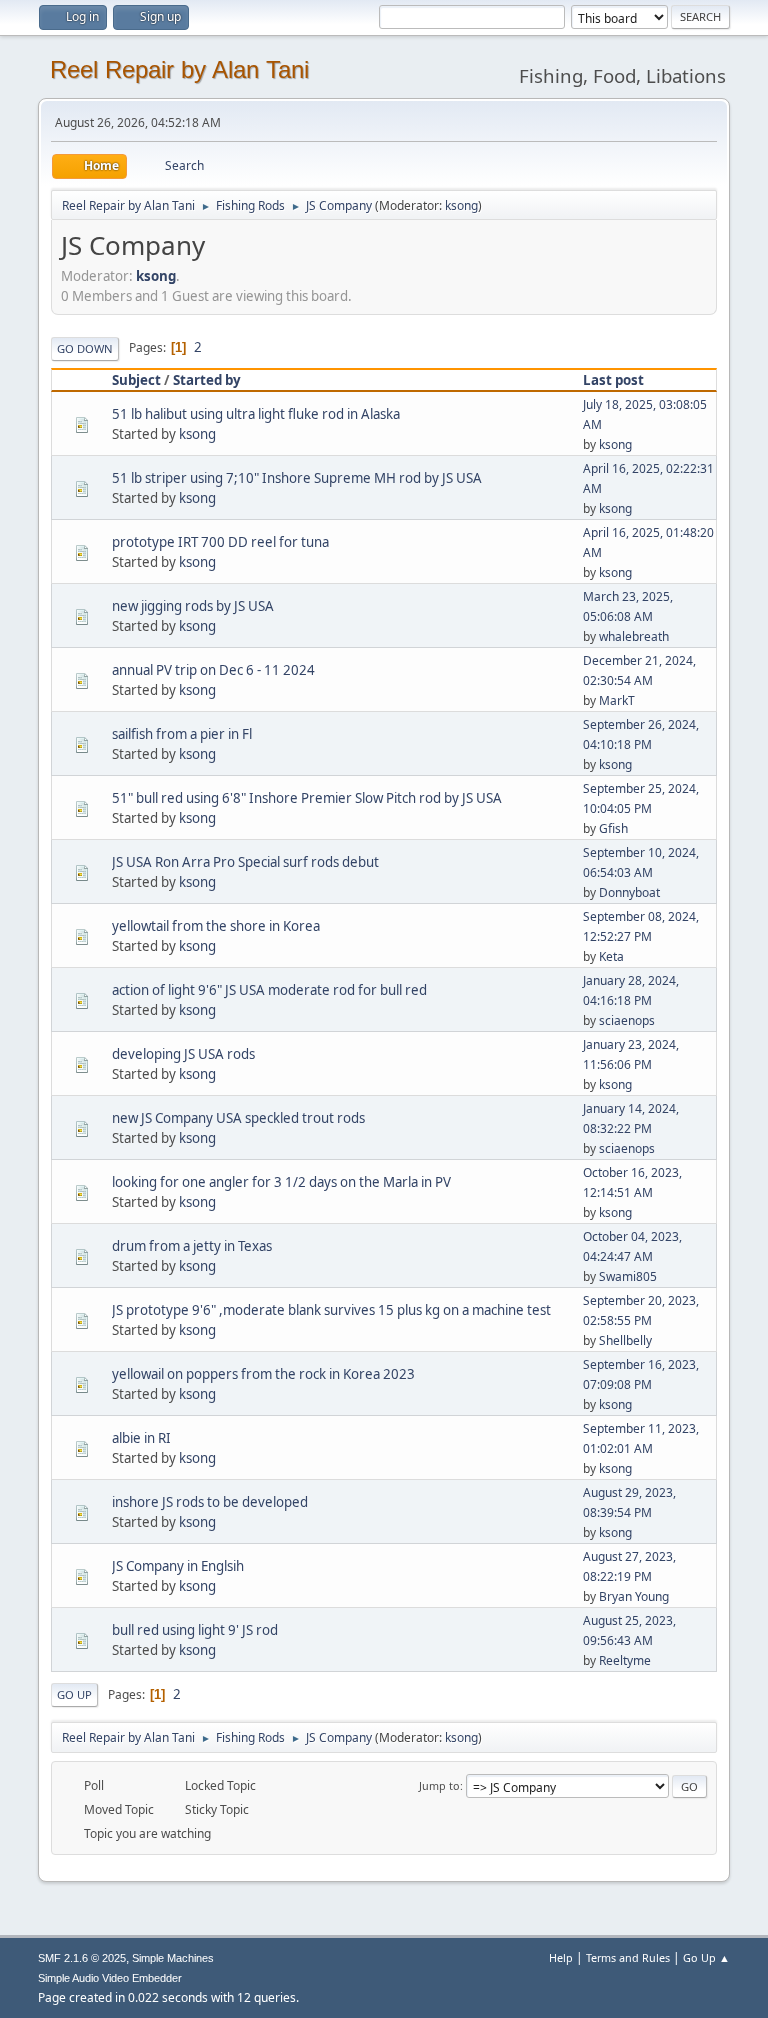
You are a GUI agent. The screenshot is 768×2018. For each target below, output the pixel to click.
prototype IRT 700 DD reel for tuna (220, 542)
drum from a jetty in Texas (192, 1246)
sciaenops (627, 1020)
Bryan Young (634, 1596)
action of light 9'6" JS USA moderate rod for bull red (269, 990)
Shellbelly (625, 1340)
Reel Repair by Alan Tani (179, 69)
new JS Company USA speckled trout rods (238, 1118)
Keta (611, 956)
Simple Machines (173, 1958)
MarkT (617, 700)
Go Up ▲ (706, 1957)
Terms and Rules (628, 1957)
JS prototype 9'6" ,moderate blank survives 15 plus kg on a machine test (331, 1310)
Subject (136, 380)
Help (561, 1957)
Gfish (613, 828)
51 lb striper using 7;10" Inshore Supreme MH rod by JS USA (297, 478)
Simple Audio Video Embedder (110, 1978)
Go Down (85, 348)
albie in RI (141, 1438)
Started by (207, 380)
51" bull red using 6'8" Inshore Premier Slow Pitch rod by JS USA (307, 798)
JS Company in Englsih (178, 1566)
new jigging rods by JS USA (193, 606)
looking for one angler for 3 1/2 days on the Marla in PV (281, 1182)
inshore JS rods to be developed (210, 1502)
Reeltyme (625, 1660)
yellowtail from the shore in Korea (216, 926)
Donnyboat (629, 892)
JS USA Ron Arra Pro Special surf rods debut (245, 862)
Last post (613, 380)
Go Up (74, 1694)
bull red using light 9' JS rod (195, 1630)
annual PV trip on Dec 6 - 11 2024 (213, 670)
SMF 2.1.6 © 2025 (82, 1958)
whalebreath (634, 636)
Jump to (439, 1785)
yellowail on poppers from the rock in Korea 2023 (263, 1374)
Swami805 (628, 1276)
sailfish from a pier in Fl (182, 734)
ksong (461, 205)
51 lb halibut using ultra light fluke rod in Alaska (256, 414)
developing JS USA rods (183, 1054)
